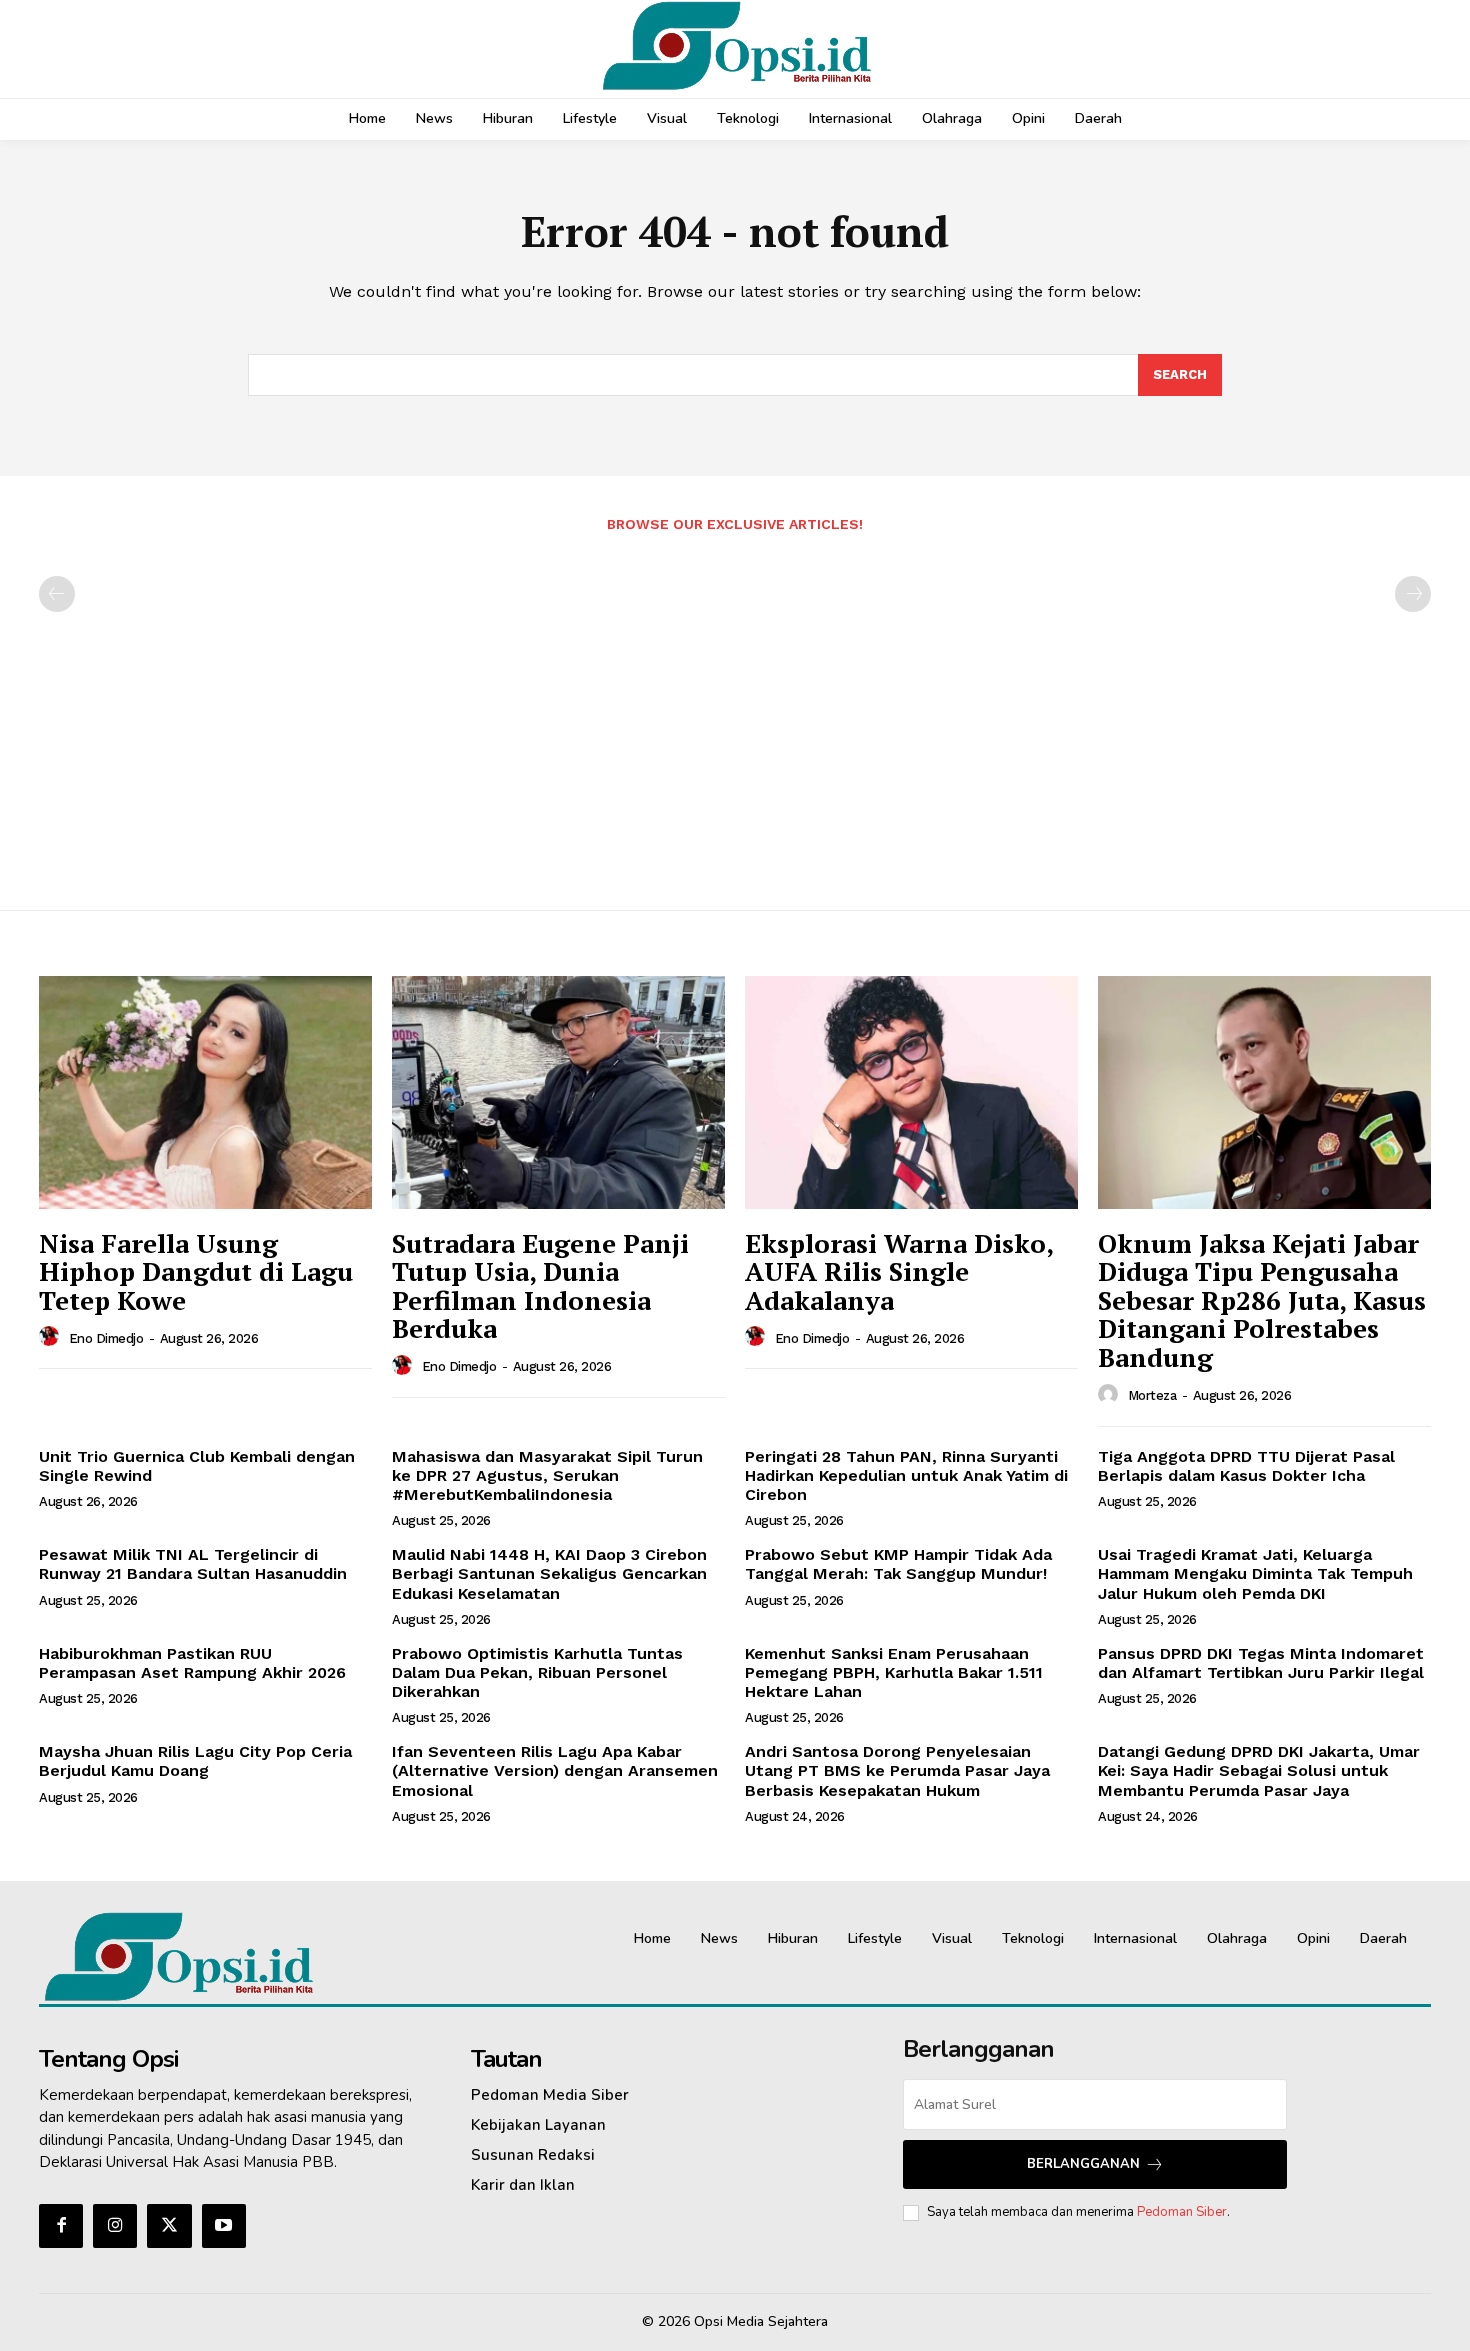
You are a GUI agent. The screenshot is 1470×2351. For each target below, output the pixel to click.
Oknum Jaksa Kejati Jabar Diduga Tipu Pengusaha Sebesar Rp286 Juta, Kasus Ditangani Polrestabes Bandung (1262, 1300)
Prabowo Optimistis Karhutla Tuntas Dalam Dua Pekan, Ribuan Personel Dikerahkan (537, 1672)
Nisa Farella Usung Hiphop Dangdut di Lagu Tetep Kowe (196, 1271)
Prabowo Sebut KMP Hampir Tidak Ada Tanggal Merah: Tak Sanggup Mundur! (898, 1564)
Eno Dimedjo (106, 1338)
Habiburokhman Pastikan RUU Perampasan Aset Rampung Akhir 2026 (192, 1663)
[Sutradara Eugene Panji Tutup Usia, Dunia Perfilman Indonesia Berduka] (558, 1092)
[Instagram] (115, 2226)
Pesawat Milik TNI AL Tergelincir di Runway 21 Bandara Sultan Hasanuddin (193, 1564)
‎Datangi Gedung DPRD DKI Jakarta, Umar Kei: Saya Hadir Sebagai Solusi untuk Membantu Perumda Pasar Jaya (1259, 1770)
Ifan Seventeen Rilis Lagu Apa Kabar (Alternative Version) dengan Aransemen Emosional (555, 1770)
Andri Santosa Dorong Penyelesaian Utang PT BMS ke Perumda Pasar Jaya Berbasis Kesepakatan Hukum (897, 1770)
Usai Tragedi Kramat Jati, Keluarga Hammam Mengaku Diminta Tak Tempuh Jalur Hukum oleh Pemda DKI (1255, 1573)
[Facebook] (61, 2226)
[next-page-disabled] (1413, 594)
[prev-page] (57, 594)
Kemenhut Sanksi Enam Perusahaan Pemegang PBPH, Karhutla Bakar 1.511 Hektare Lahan (894, 1672)
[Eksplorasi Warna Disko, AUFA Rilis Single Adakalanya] (911, 1092)
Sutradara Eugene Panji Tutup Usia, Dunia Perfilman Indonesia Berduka (540, 1286)
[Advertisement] (735, 711)
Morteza (1152, 1395)
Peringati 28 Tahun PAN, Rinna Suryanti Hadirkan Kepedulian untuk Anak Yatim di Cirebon (906, 1475)
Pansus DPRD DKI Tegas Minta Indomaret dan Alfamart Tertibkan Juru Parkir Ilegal (1261, 1663)
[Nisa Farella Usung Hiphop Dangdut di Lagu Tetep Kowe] (205, 1092)
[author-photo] (52, 1337)
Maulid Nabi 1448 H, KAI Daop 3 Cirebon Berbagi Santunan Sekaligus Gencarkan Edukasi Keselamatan (549, 1573)
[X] (169, 2226)
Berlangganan (1083, 2164)
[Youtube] (224, 2226)
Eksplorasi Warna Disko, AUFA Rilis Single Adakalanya (899, 1271)
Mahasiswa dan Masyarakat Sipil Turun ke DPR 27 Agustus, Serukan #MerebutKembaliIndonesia (547, 1475)
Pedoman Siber (1182, 2212)
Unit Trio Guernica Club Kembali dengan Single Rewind (197, 1466)
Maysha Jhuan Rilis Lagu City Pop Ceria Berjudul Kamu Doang (195, 1761)
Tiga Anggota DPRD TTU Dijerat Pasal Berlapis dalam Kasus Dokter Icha (1246, 1466)
